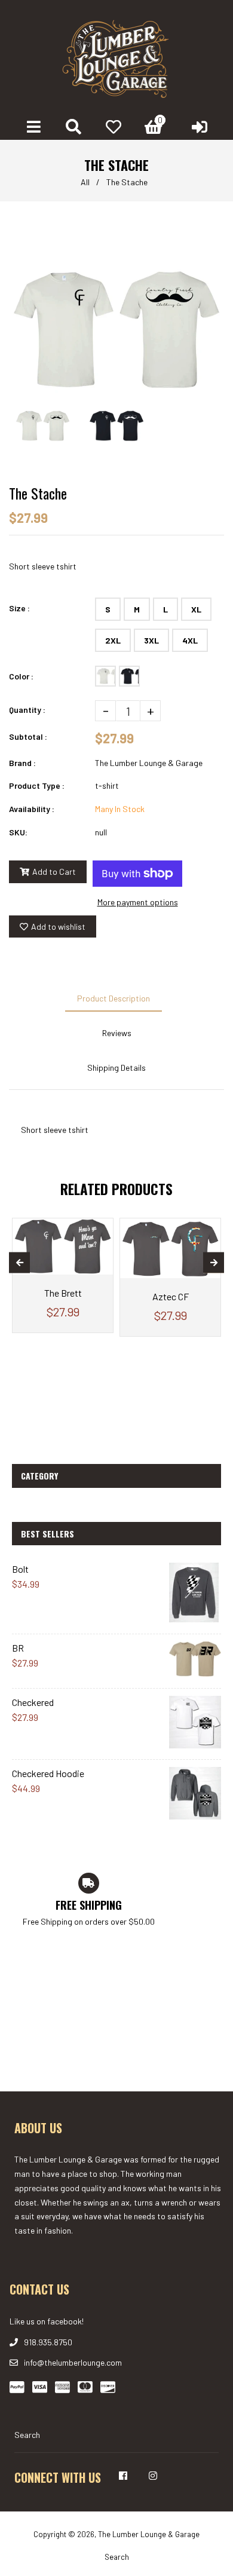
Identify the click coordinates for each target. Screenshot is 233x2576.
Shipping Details (116, 1068)
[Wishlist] (114, 127)
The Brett (63, 1293)
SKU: (18, 832)
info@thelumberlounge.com (73, 2362)
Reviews (117, 1033)
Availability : (32, 809)
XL (196, 609)
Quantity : (27, 710)
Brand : (22, 763)
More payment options (138, 902)
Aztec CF (171, 1296)
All (85, 182)
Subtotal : (28, 736)
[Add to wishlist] (99, 1229)
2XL (113, 640)
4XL (190, 640)
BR (18, 1648)
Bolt (20, 1569)
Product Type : (37, 785)
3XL (151, 640)
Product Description (114, 998)
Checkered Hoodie (48, 1773)
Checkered (33, 1702)
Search (27, 2435)
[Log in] (200, 127)
